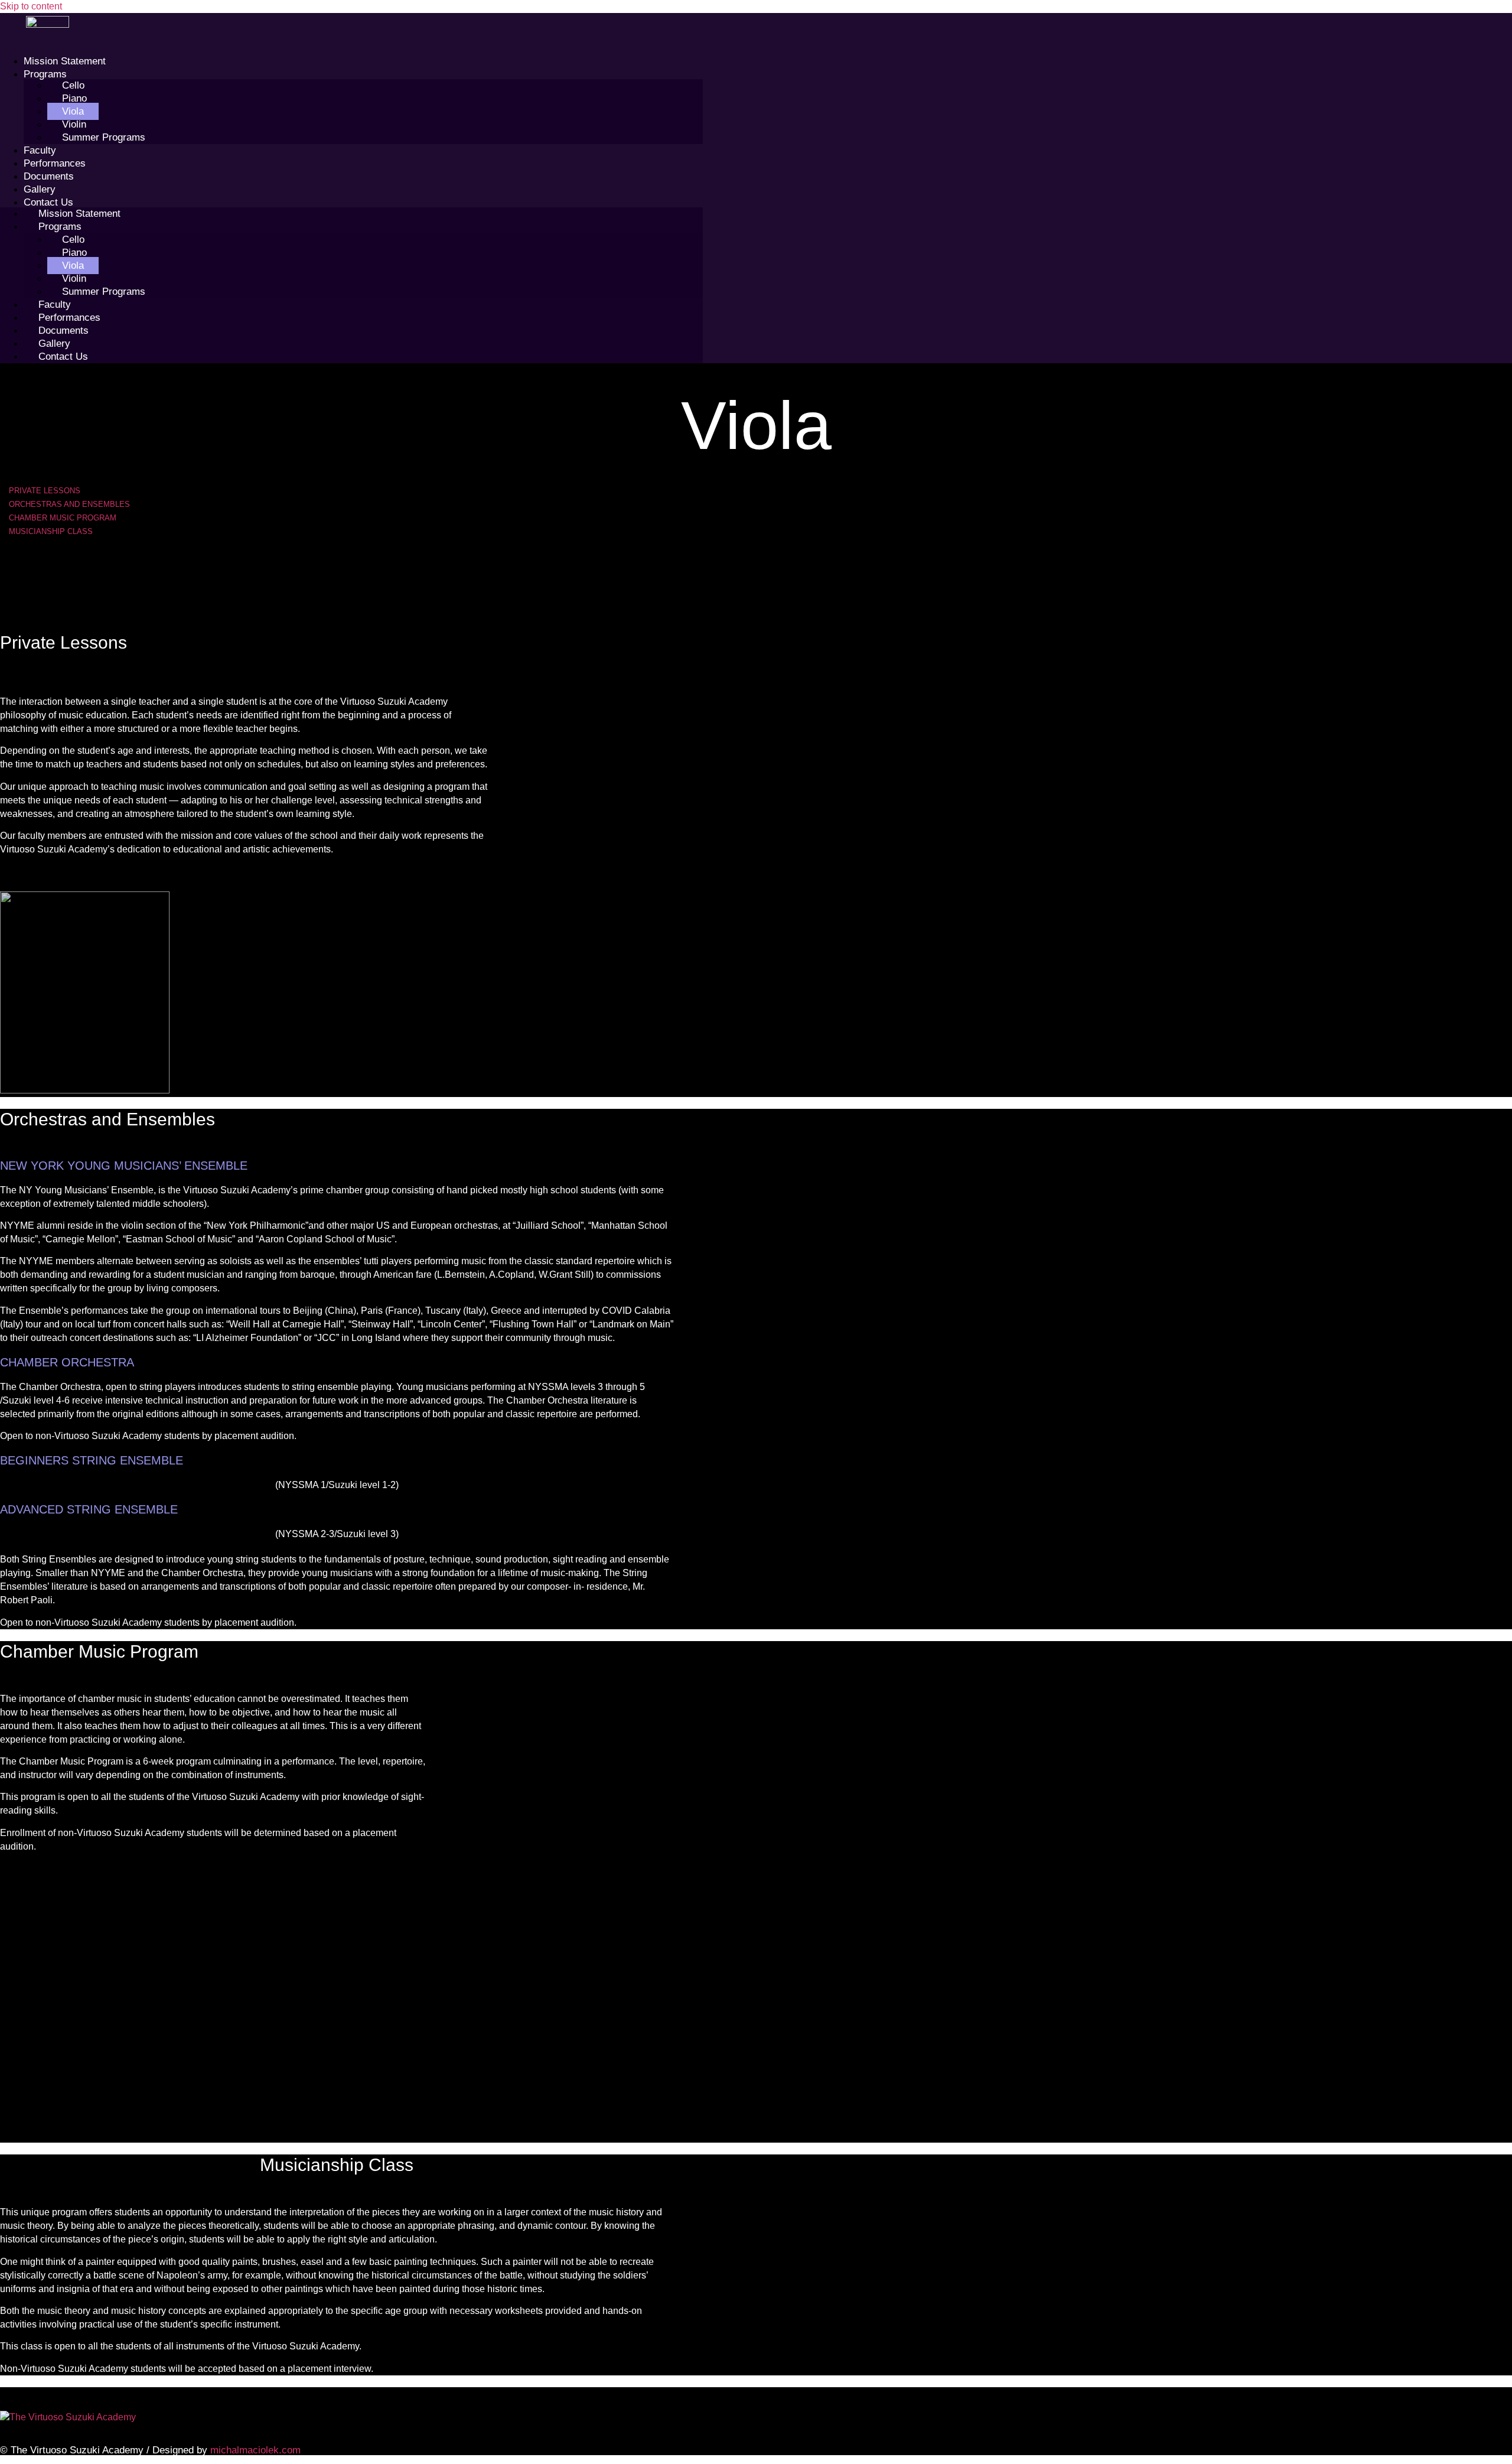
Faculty (40, 150)
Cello (73, 85)
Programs (45, 74)
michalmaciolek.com (255, 2450)
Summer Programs (104, 137)
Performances (55, 163)
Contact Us (48, 202)
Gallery (40, 189)
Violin (74, 124)
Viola (73, 111)
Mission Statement (65, 61)
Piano (74, 98)
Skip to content (31, 6)
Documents (49, 176)
